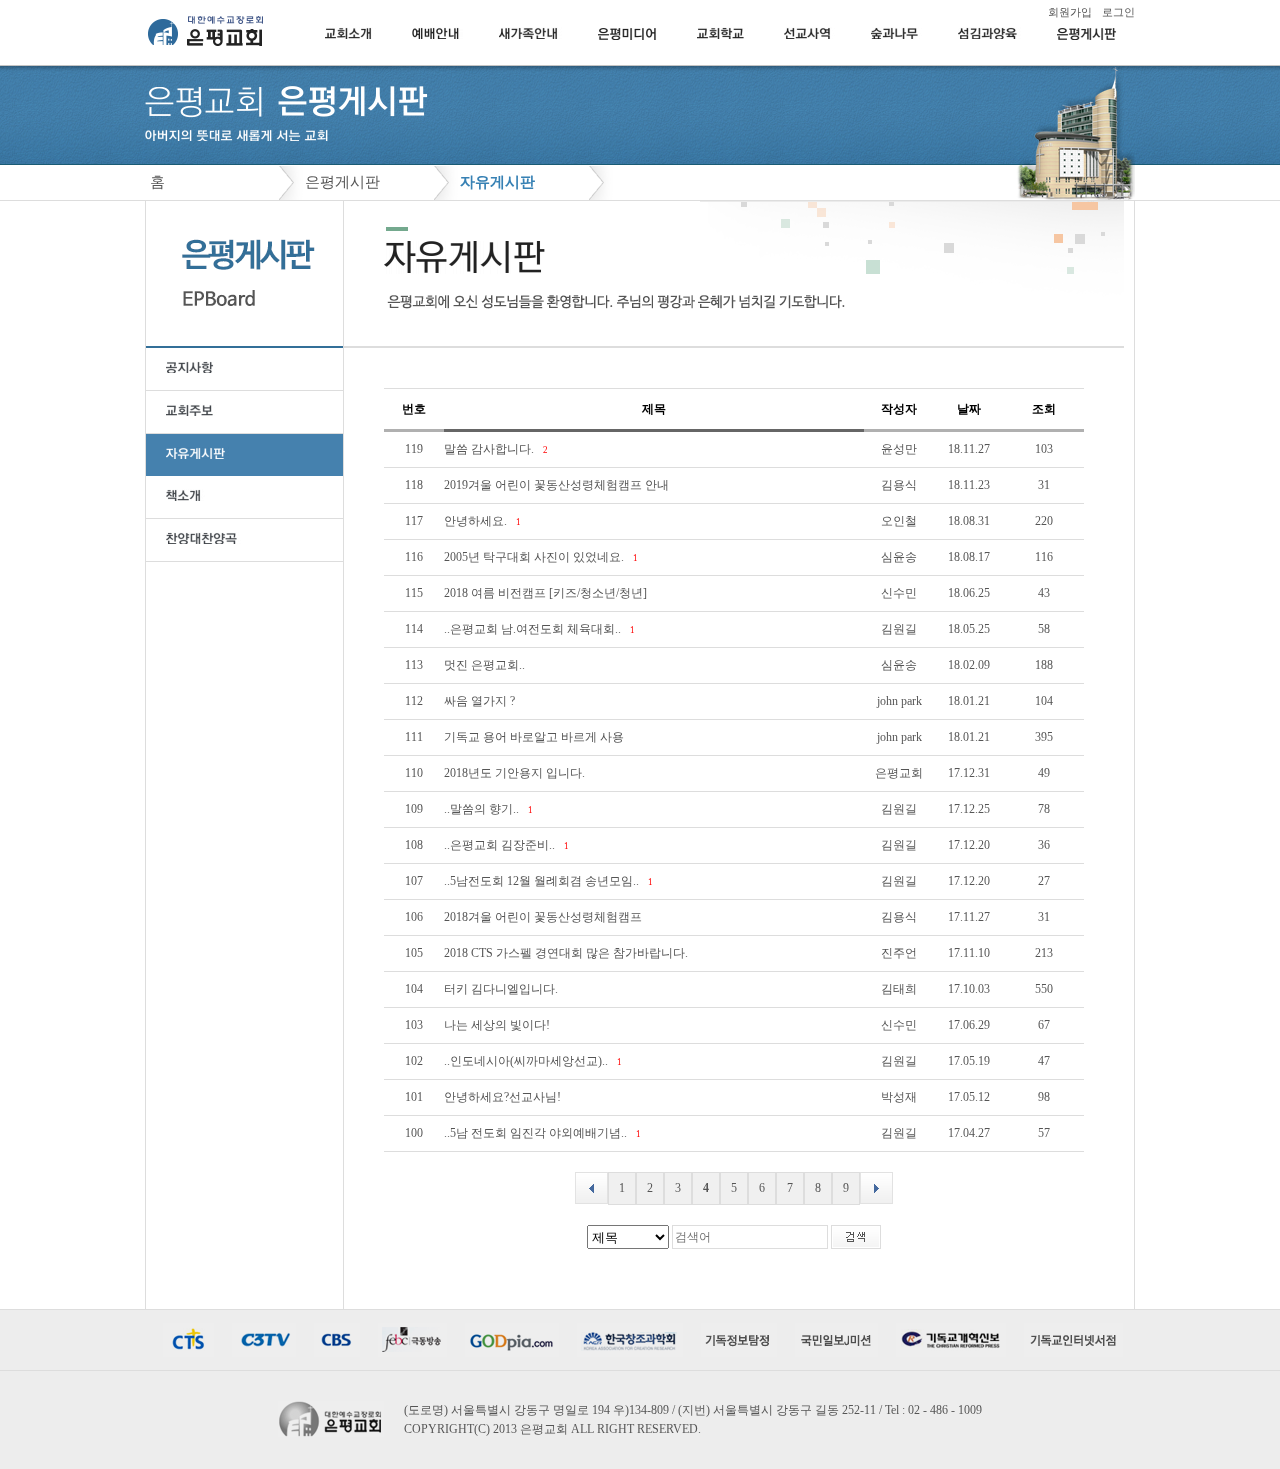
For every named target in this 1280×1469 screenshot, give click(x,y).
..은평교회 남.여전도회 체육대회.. (534, 629)
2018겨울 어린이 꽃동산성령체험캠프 (544, 917)
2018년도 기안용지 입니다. (516, 773)
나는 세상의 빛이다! (498, 1025)
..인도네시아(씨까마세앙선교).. (527, 1061)
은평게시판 (342, 182)
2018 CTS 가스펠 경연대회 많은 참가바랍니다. (567, 953)
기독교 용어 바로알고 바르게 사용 (535, 737)
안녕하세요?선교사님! (504, 1097)
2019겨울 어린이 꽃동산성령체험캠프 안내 (558, 485)
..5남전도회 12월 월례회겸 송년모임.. (543, 881)
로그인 (1118, 12)
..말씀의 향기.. (483, 809)
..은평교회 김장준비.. (501, 845)
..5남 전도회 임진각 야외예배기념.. (537, 1133)
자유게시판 (497, 182)
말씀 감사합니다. (490, 449)
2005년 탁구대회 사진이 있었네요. (535, 557)
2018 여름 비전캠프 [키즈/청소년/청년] (547, 593)
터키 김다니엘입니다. (502, 989)
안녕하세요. (477, 521)
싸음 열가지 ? (481, 701)
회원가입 (1070, 12)
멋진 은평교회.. (486, 665)
